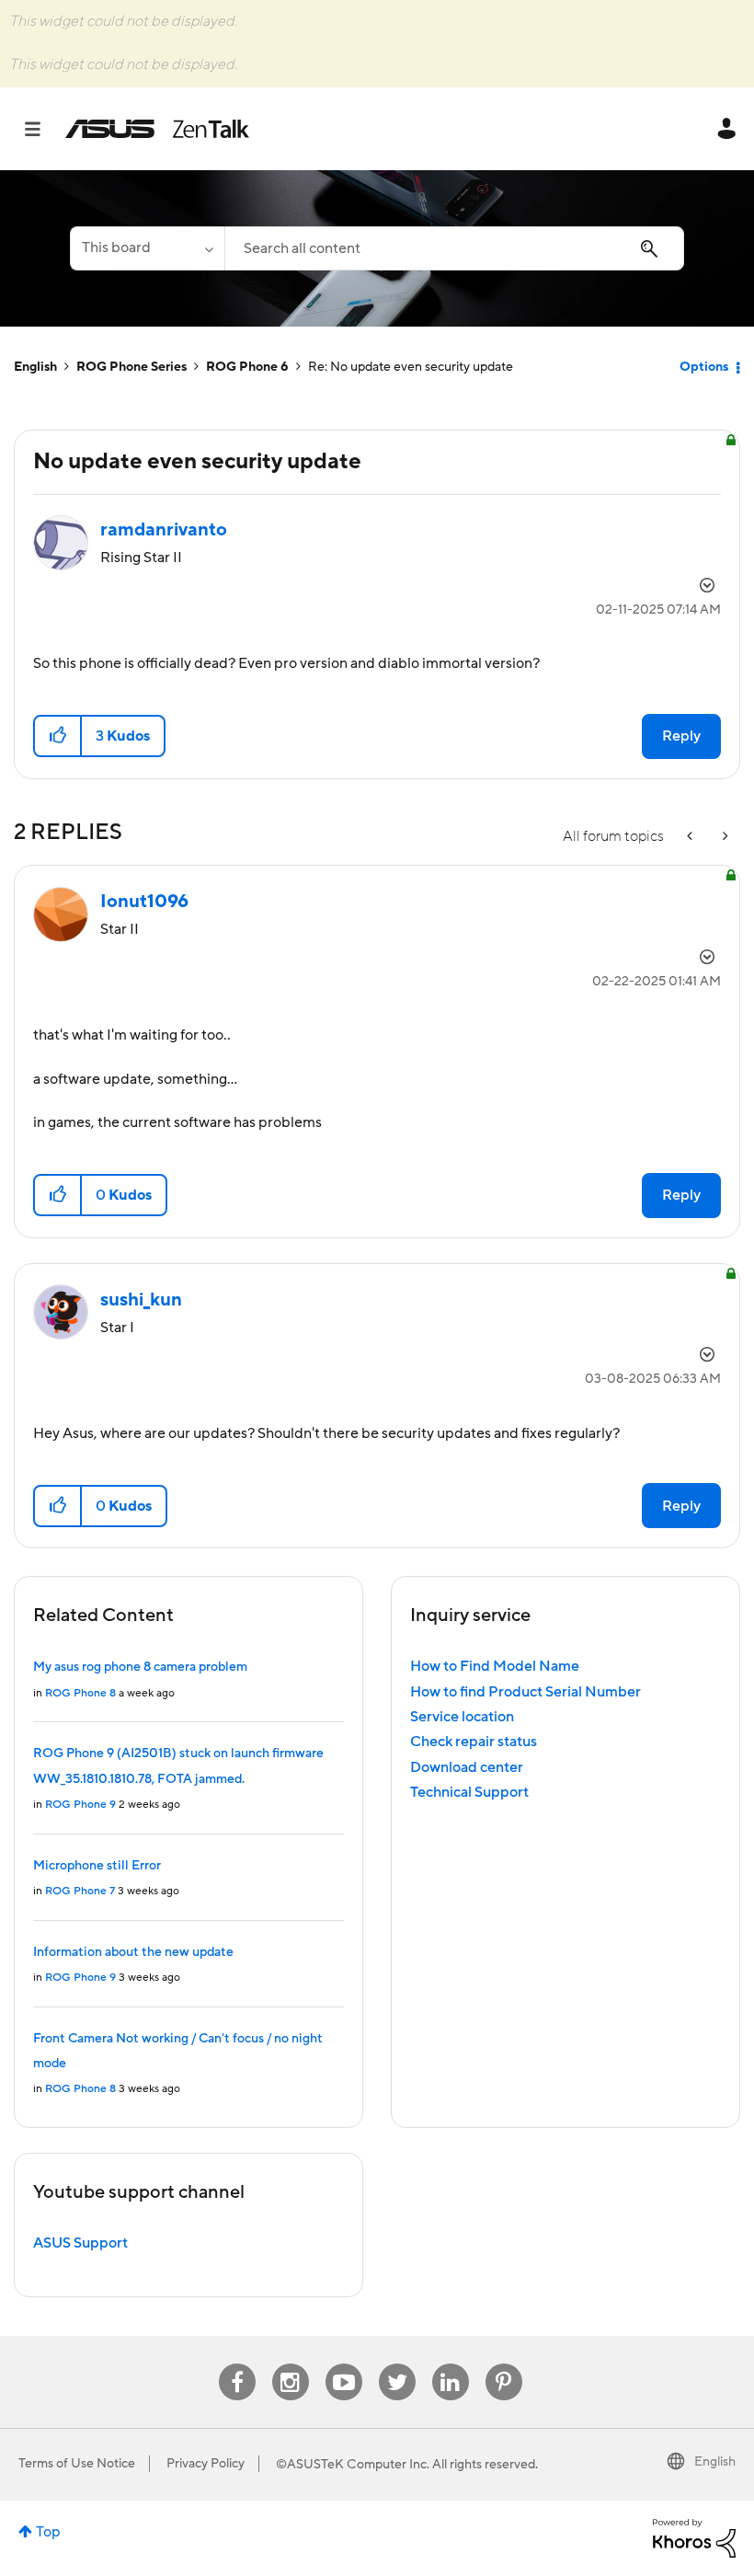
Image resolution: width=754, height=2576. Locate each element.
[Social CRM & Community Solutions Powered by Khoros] (694, 2537)
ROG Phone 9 (80, 1805)
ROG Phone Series (131, 367)
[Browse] (42, 129)
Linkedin (451, 2364)
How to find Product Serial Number (526, 1692)
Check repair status (474, 1742)
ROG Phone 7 (80, 1891)
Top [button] (48, 2532)
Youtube (344, 2364)
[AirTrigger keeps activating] (724, 837)
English (35, 367)
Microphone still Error (97, 1866)
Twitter (397, 2364)
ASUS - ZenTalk (157, 129)
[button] (58, 736)
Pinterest (504, 2364)
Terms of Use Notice (77, 2464)
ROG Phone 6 (247, 367)
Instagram (290, 2364)
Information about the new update (133, 1952)
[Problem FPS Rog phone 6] (691, 837)
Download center (467, 1767)
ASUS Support (80, 2243)
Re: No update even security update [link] (411, 367)
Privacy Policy (206, 2464)
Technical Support (469, 1792)
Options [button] (704, 367)
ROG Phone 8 (80, 1693)
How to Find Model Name (495, 1666)
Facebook (237, 2364)
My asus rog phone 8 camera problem (140, 1667)
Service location (462, 1717)
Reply (681, 736)
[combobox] (454, 248)
